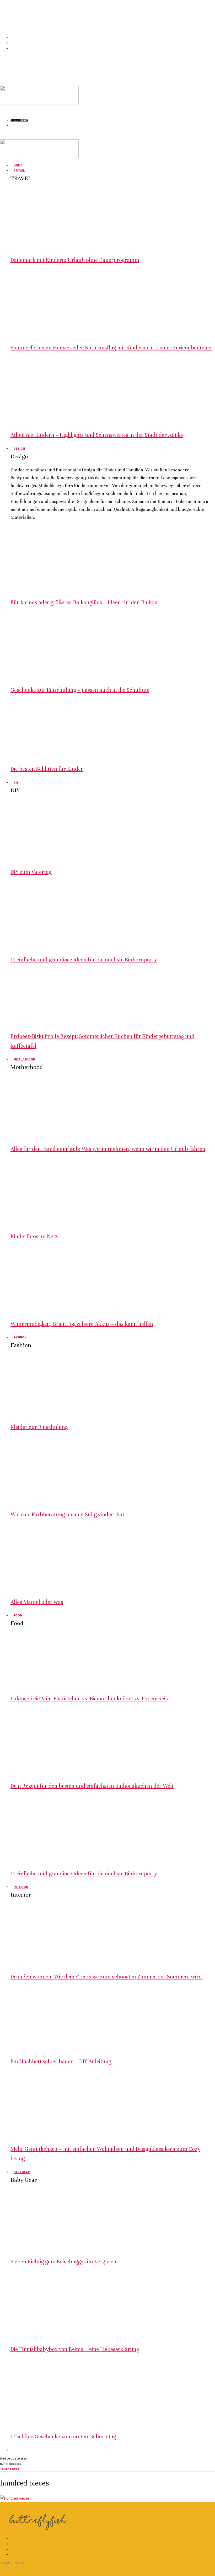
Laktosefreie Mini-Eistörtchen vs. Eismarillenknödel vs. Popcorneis (89, 1699)
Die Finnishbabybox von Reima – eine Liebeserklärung (75, 2349)
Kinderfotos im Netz (34, 1236)
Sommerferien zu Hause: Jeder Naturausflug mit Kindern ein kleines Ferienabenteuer (111, 348)
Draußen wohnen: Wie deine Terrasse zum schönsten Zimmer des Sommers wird (106, 1977)
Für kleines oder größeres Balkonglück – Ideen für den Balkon (84, 602)
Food (18, 1615)
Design (19, 448)
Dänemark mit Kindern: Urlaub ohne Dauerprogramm (75, 260)
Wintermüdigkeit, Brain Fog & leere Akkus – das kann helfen (82, 1324)
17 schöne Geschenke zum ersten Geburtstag (63, 2437)
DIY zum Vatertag (31, 872)
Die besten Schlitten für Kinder (47, 769)
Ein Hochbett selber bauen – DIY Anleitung (61, 2061)
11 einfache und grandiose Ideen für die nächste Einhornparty (84, 960)
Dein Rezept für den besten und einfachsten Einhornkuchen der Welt (92, 1786)
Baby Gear (22, 2172)
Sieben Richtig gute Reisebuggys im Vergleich (63, 2262)
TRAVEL (19, 170)
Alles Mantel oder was (37, 1602)
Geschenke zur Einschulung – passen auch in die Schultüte (80, 690)
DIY (16, 782)
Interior (21, 1887)
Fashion (20, 1337)
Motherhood (24, 1059)
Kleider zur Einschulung (39, 1427)
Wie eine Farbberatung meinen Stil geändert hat (67, 1515)
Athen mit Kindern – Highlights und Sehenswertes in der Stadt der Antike (97, 435)
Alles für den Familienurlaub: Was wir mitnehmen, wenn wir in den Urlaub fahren (108, 1149)
